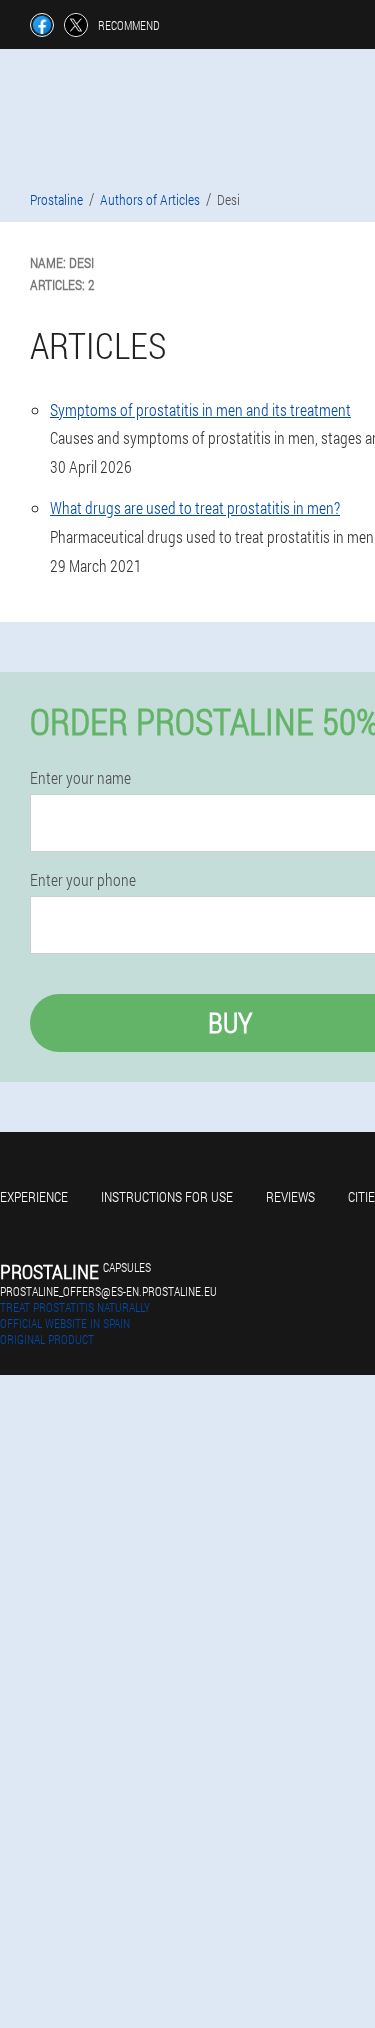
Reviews (290, 1196)
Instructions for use (167, 1196)
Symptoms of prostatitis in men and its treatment (200, 409)
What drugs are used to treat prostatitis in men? (195, 507)
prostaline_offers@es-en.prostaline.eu (108, 1291)
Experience (34, 1196)
